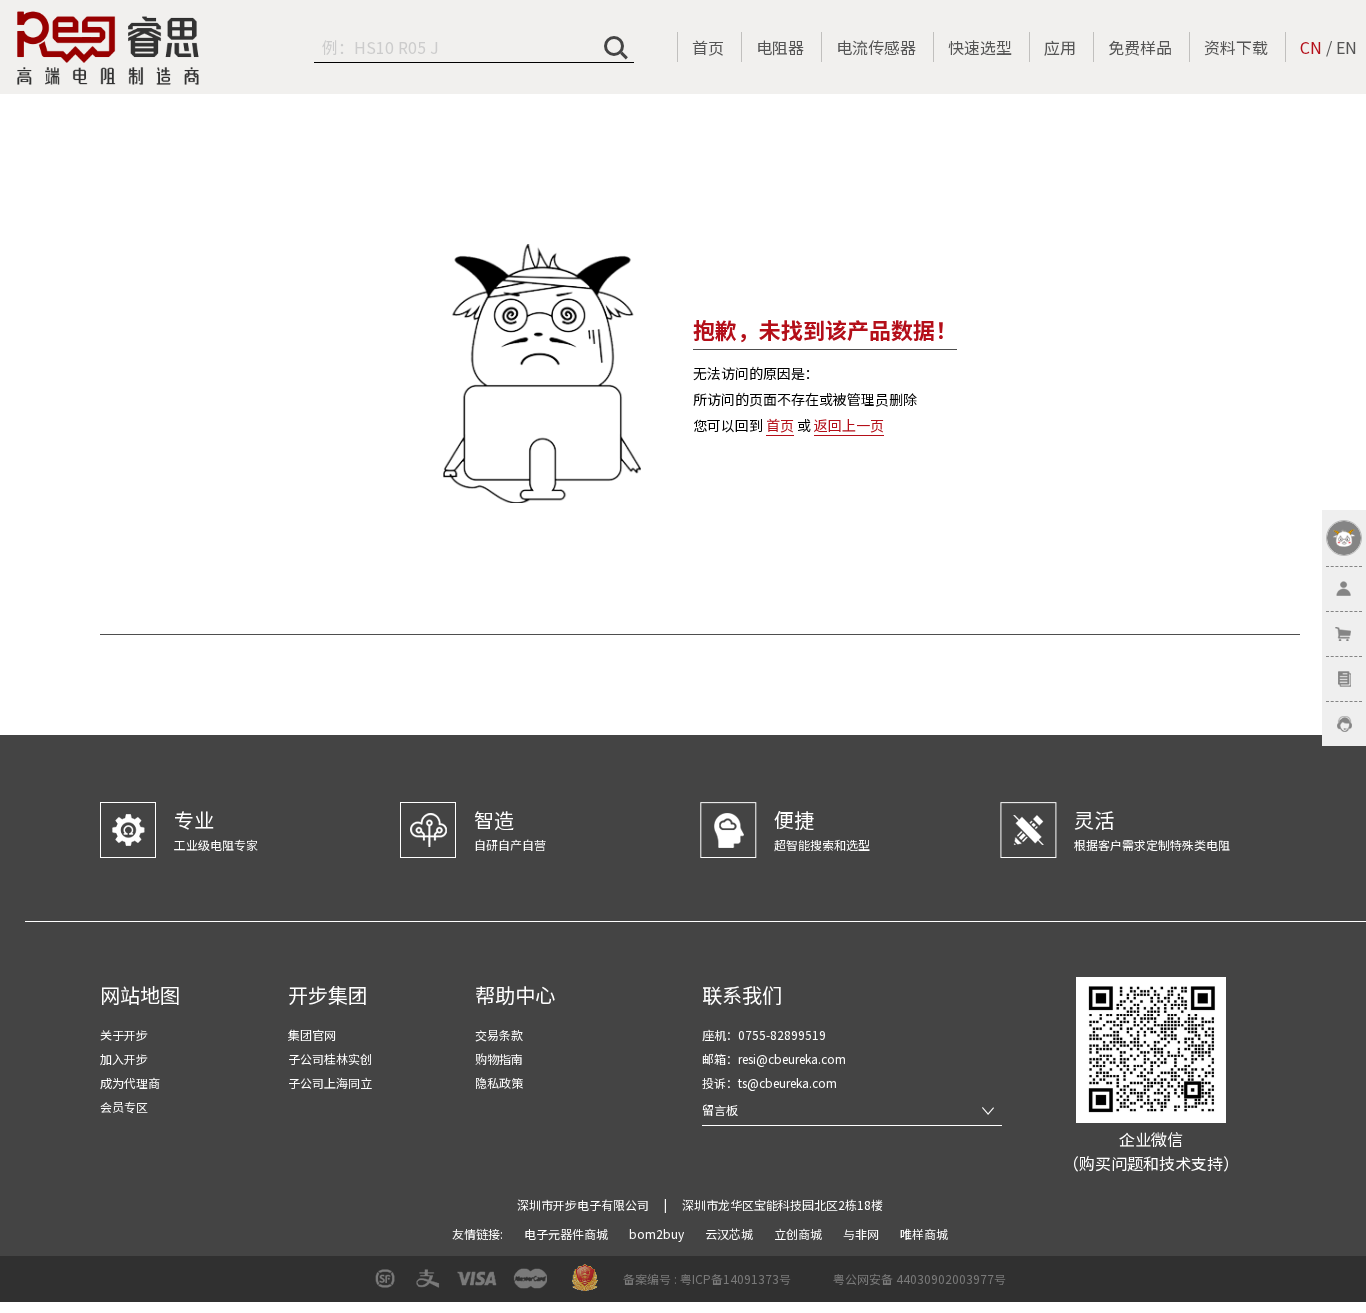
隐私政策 (499, 1082)
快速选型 (980, 47)
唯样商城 (924, 1233)
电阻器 (780, 47)
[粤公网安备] (820, 1285)
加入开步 (124, 1058)
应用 (1060, 47)
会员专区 (124, 1106)
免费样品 (1140, 47)
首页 (708, 47)
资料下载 (1236, 47)
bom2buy (658, 1233)
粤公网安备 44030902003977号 (919, 1278)
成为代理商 (130, 1082)
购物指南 (499, 1058)
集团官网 (312, 1034)
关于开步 (124, 1034)
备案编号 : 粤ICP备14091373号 (707, 1278)
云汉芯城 (730, 1233)
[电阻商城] (108, 48)
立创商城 (799, 1233)
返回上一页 (849, 425)
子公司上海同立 (330, 1082)
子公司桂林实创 (330, 1058)
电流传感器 (876, 47)
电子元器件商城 (567, 1233)
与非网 (862, 1233)
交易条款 (499, 1034)
